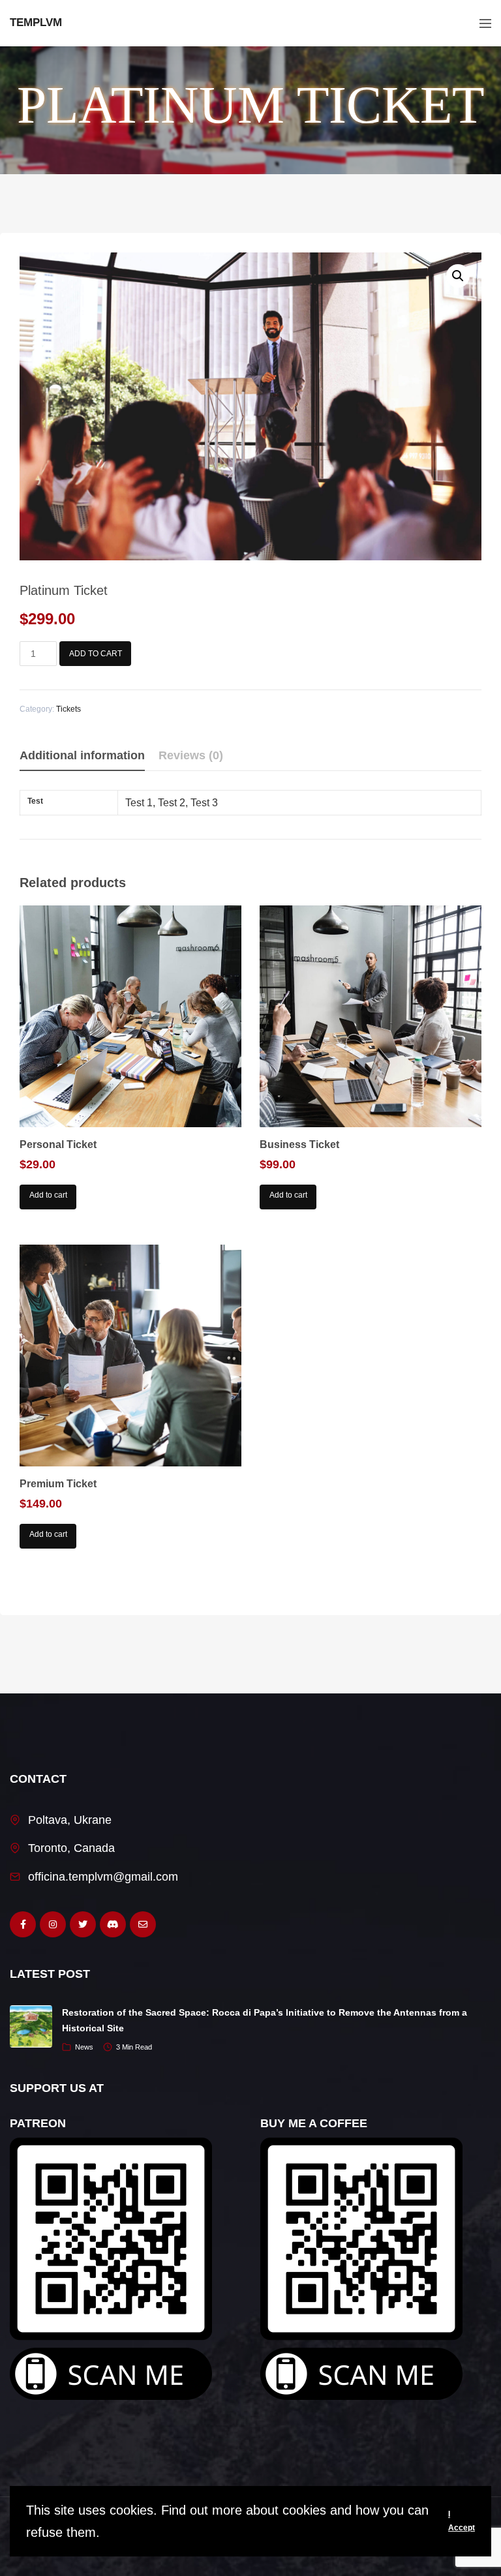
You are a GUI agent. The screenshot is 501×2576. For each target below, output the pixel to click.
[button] (458, 276)
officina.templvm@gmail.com (103, 1877)
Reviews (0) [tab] (191, 755)
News (84, 2047)
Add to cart (96, 654)
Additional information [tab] (82, 755)
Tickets (68, 709)
